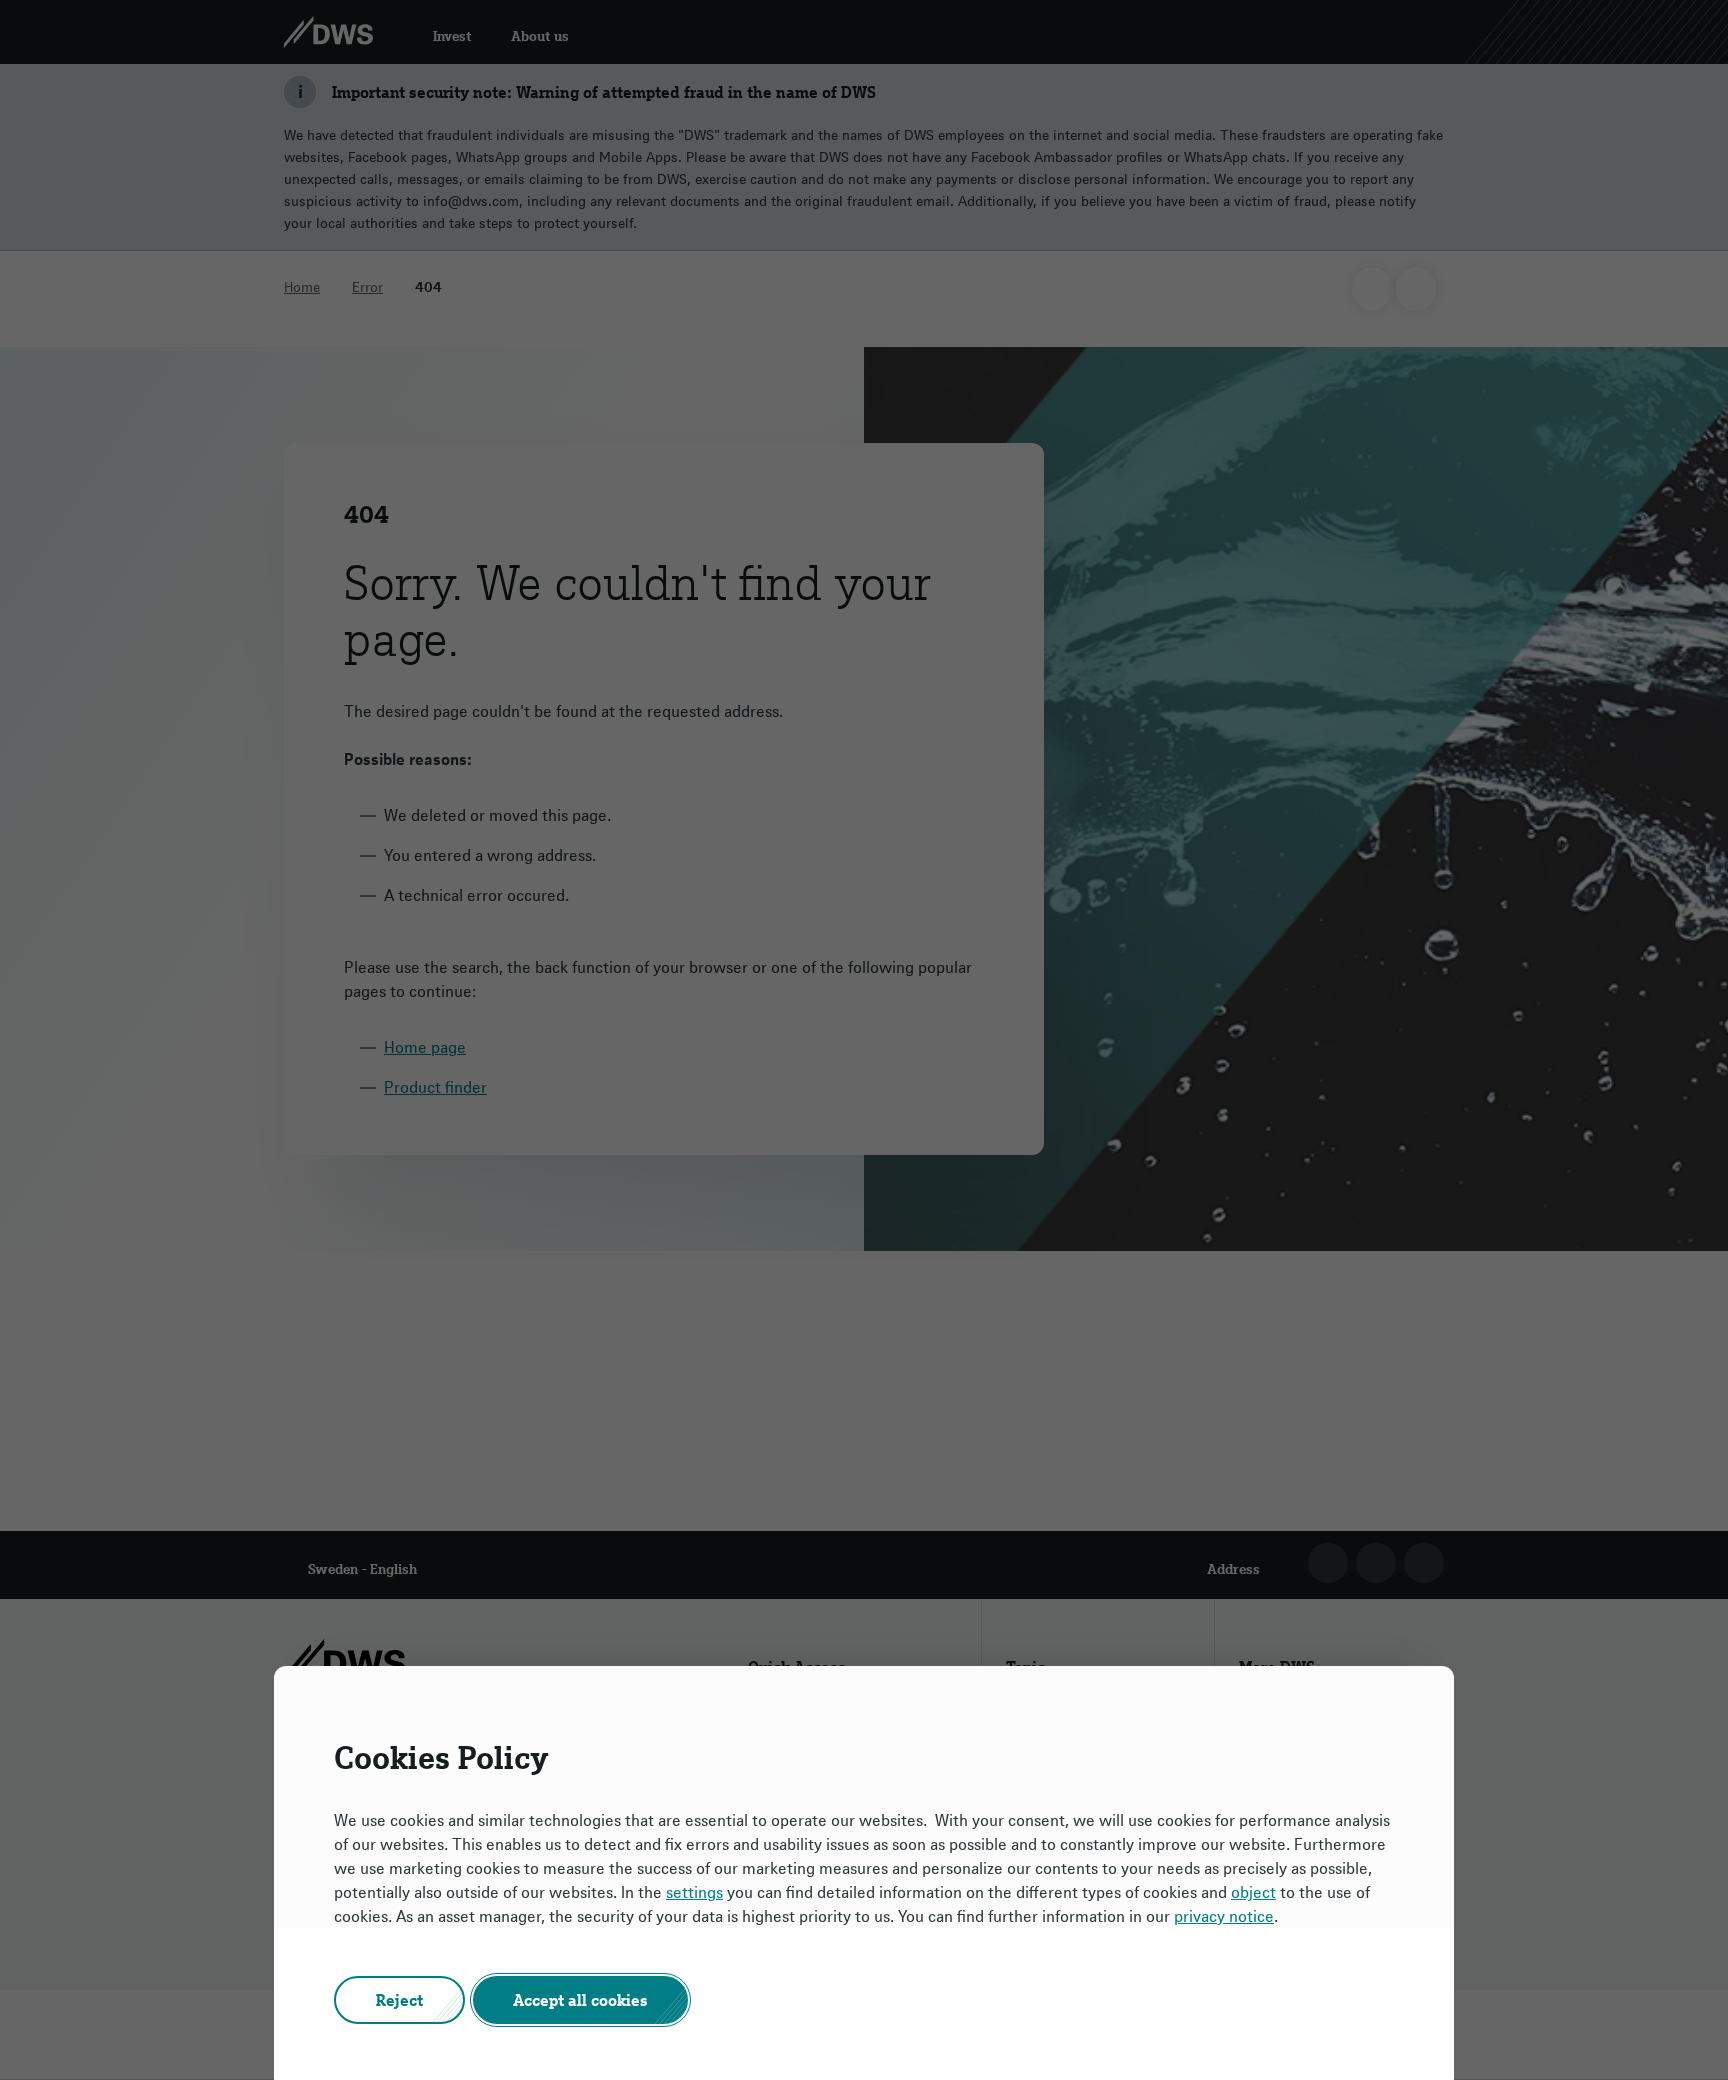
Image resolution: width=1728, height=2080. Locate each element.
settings (694, 1892)
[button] (399, 2000)
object (1253, 1892)
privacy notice (1224, 1916)
